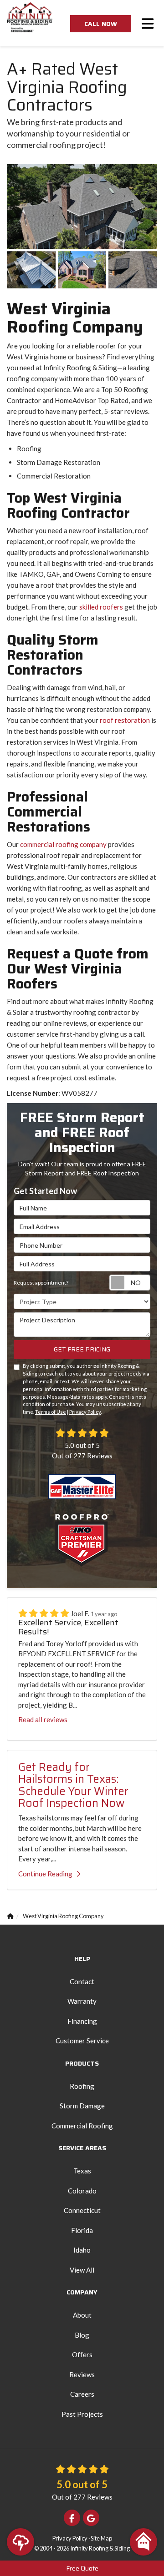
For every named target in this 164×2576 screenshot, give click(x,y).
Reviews (82, 2374)
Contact (82, 1981)
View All (82, 2270)
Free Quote (82, 2568)
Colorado (82, 2191)
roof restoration (125, 720)
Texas (82, 2171)
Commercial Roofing (82, 2126)
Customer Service (82, 2041)
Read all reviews (43, 1719)
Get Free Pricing (82, 1349)
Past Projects (82, 2414)
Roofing (82, 2086)
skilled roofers (101, 607)
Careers (82, 2394)
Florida (82, 2230)
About (82, 2315)
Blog (82, 2335)
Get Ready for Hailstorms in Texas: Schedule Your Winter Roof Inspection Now (73, 1785)
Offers (82, 2354)
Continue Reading (45, 1874)
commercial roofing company (63, 844)
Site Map (101, 2538)
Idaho (82, 2250)
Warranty (82, 2001)
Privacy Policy (85, 1412)
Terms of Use (51, 1412)
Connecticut (82, 2210)
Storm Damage (82, 2106)
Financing (82, 2021)
